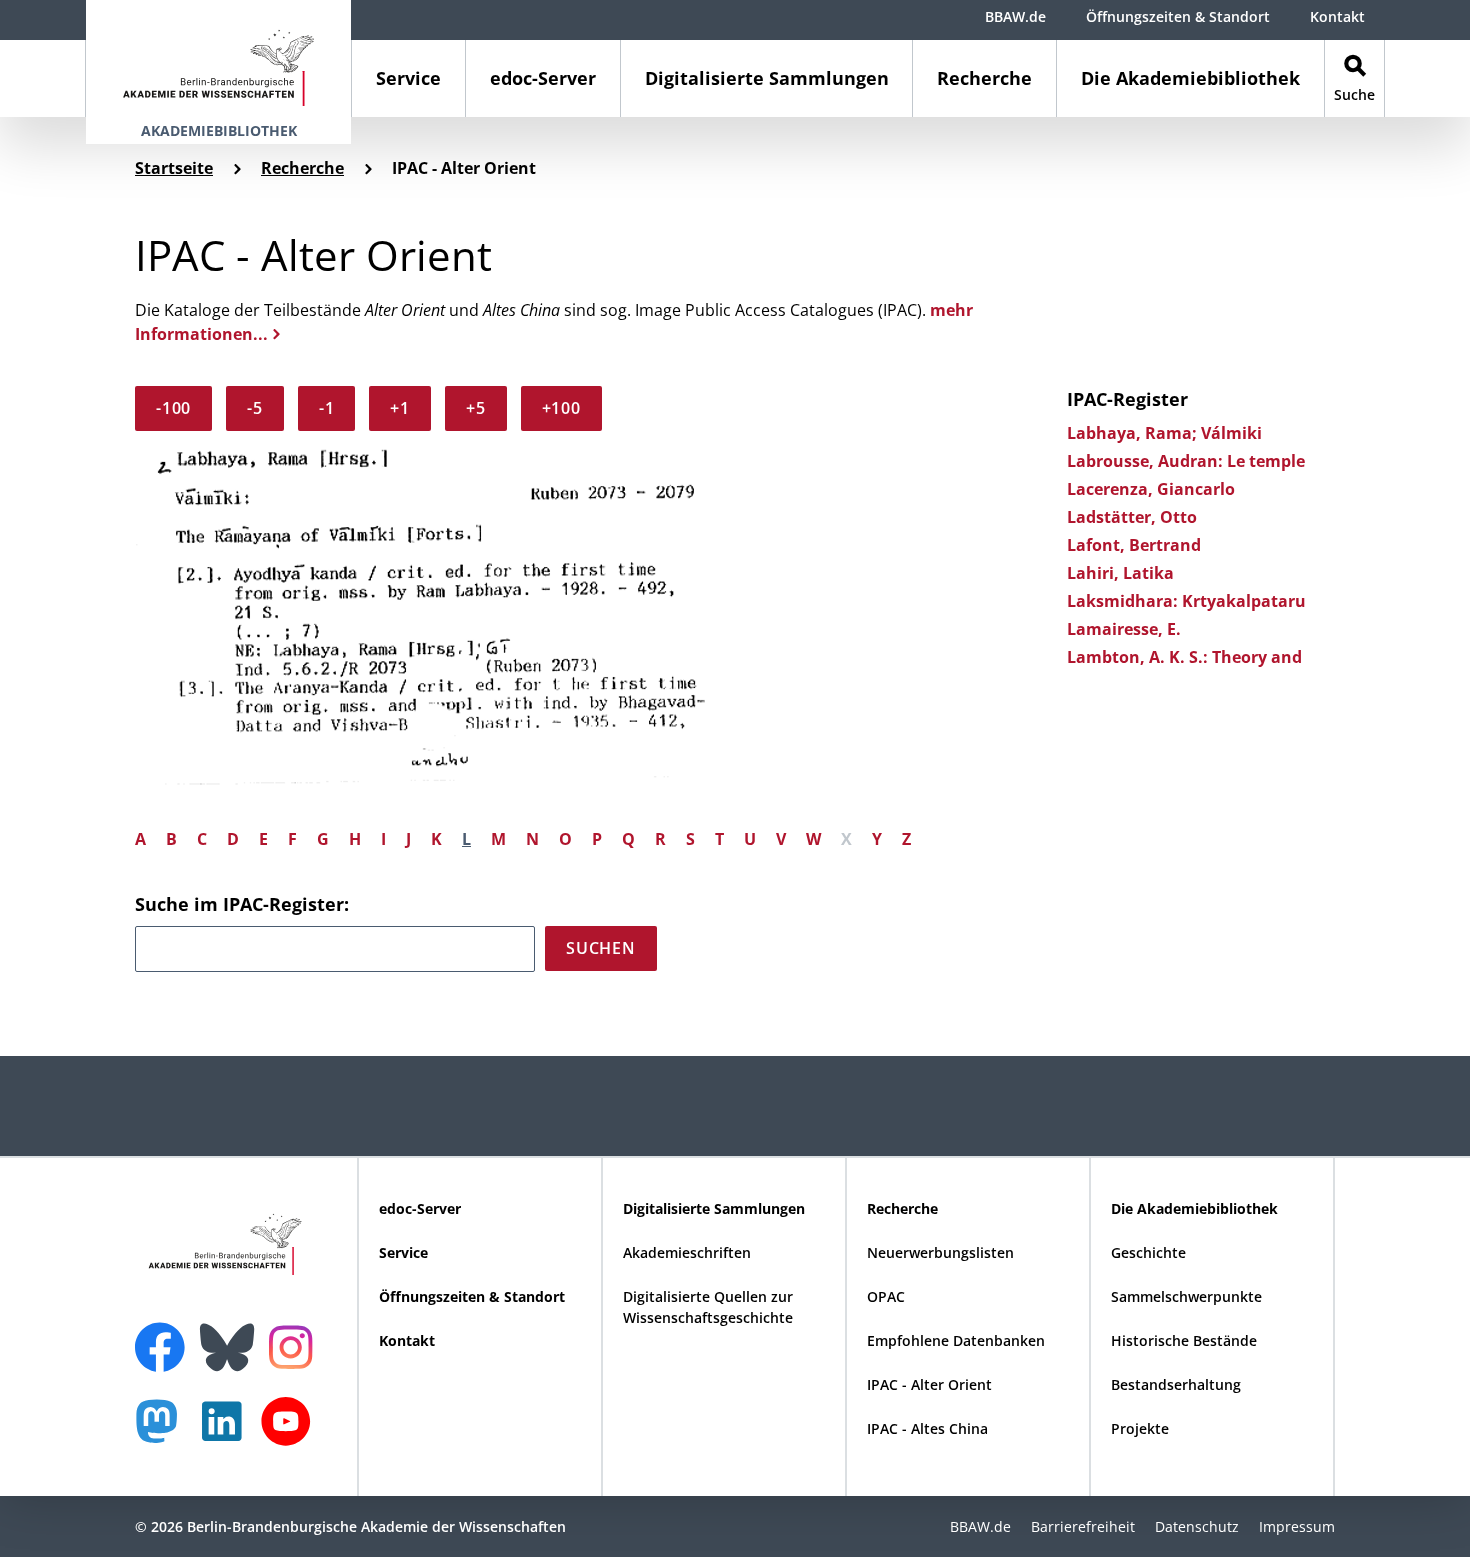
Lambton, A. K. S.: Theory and (1184, 657)
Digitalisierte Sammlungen (767, 78)
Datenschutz (1197, 1526)
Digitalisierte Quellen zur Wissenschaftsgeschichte (708, 1307)
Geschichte (1148, 1252)
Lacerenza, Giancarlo (1151, 489)
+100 (561, 408)
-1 (327, 408)
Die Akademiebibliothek (1190, 78)
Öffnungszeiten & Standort (1178, 16)
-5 (255, 408)
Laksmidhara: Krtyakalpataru (1186, 601)
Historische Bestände (1184, 1340)
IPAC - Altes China (927, 1428)
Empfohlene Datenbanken (956, 1340)
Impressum (1297, 1526)
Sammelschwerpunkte (1186, 1296)
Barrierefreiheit (1083, 1526)
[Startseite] (218, 58)
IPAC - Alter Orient (929, 1384)
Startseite (174, 168)
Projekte (1140, 1428)
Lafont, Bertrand (1134, 545)
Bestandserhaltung (1176, 1384)
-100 (173, 408)
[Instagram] (295, 1345)
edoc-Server (543, 78)
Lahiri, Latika (1120, 573)
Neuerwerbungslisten (940, 1252)
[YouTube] (291, 1431)
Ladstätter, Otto (1132, 517)
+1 (400, 408)
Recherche (984, 78)
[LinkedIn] (227, 1431)
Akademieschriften (687, 1252)
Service (408, 78)
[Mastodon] (164, 1431)
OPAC (886, 1296)
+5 (476, 408)
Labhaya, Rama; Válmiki (1164, 433)
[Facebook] (165, 1335)
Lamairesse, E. (1124, 629)
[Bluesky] (232, 1335)
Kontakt (1337, 16)
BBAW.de (1015, 16)
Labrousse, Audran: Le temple (1186, 461)
